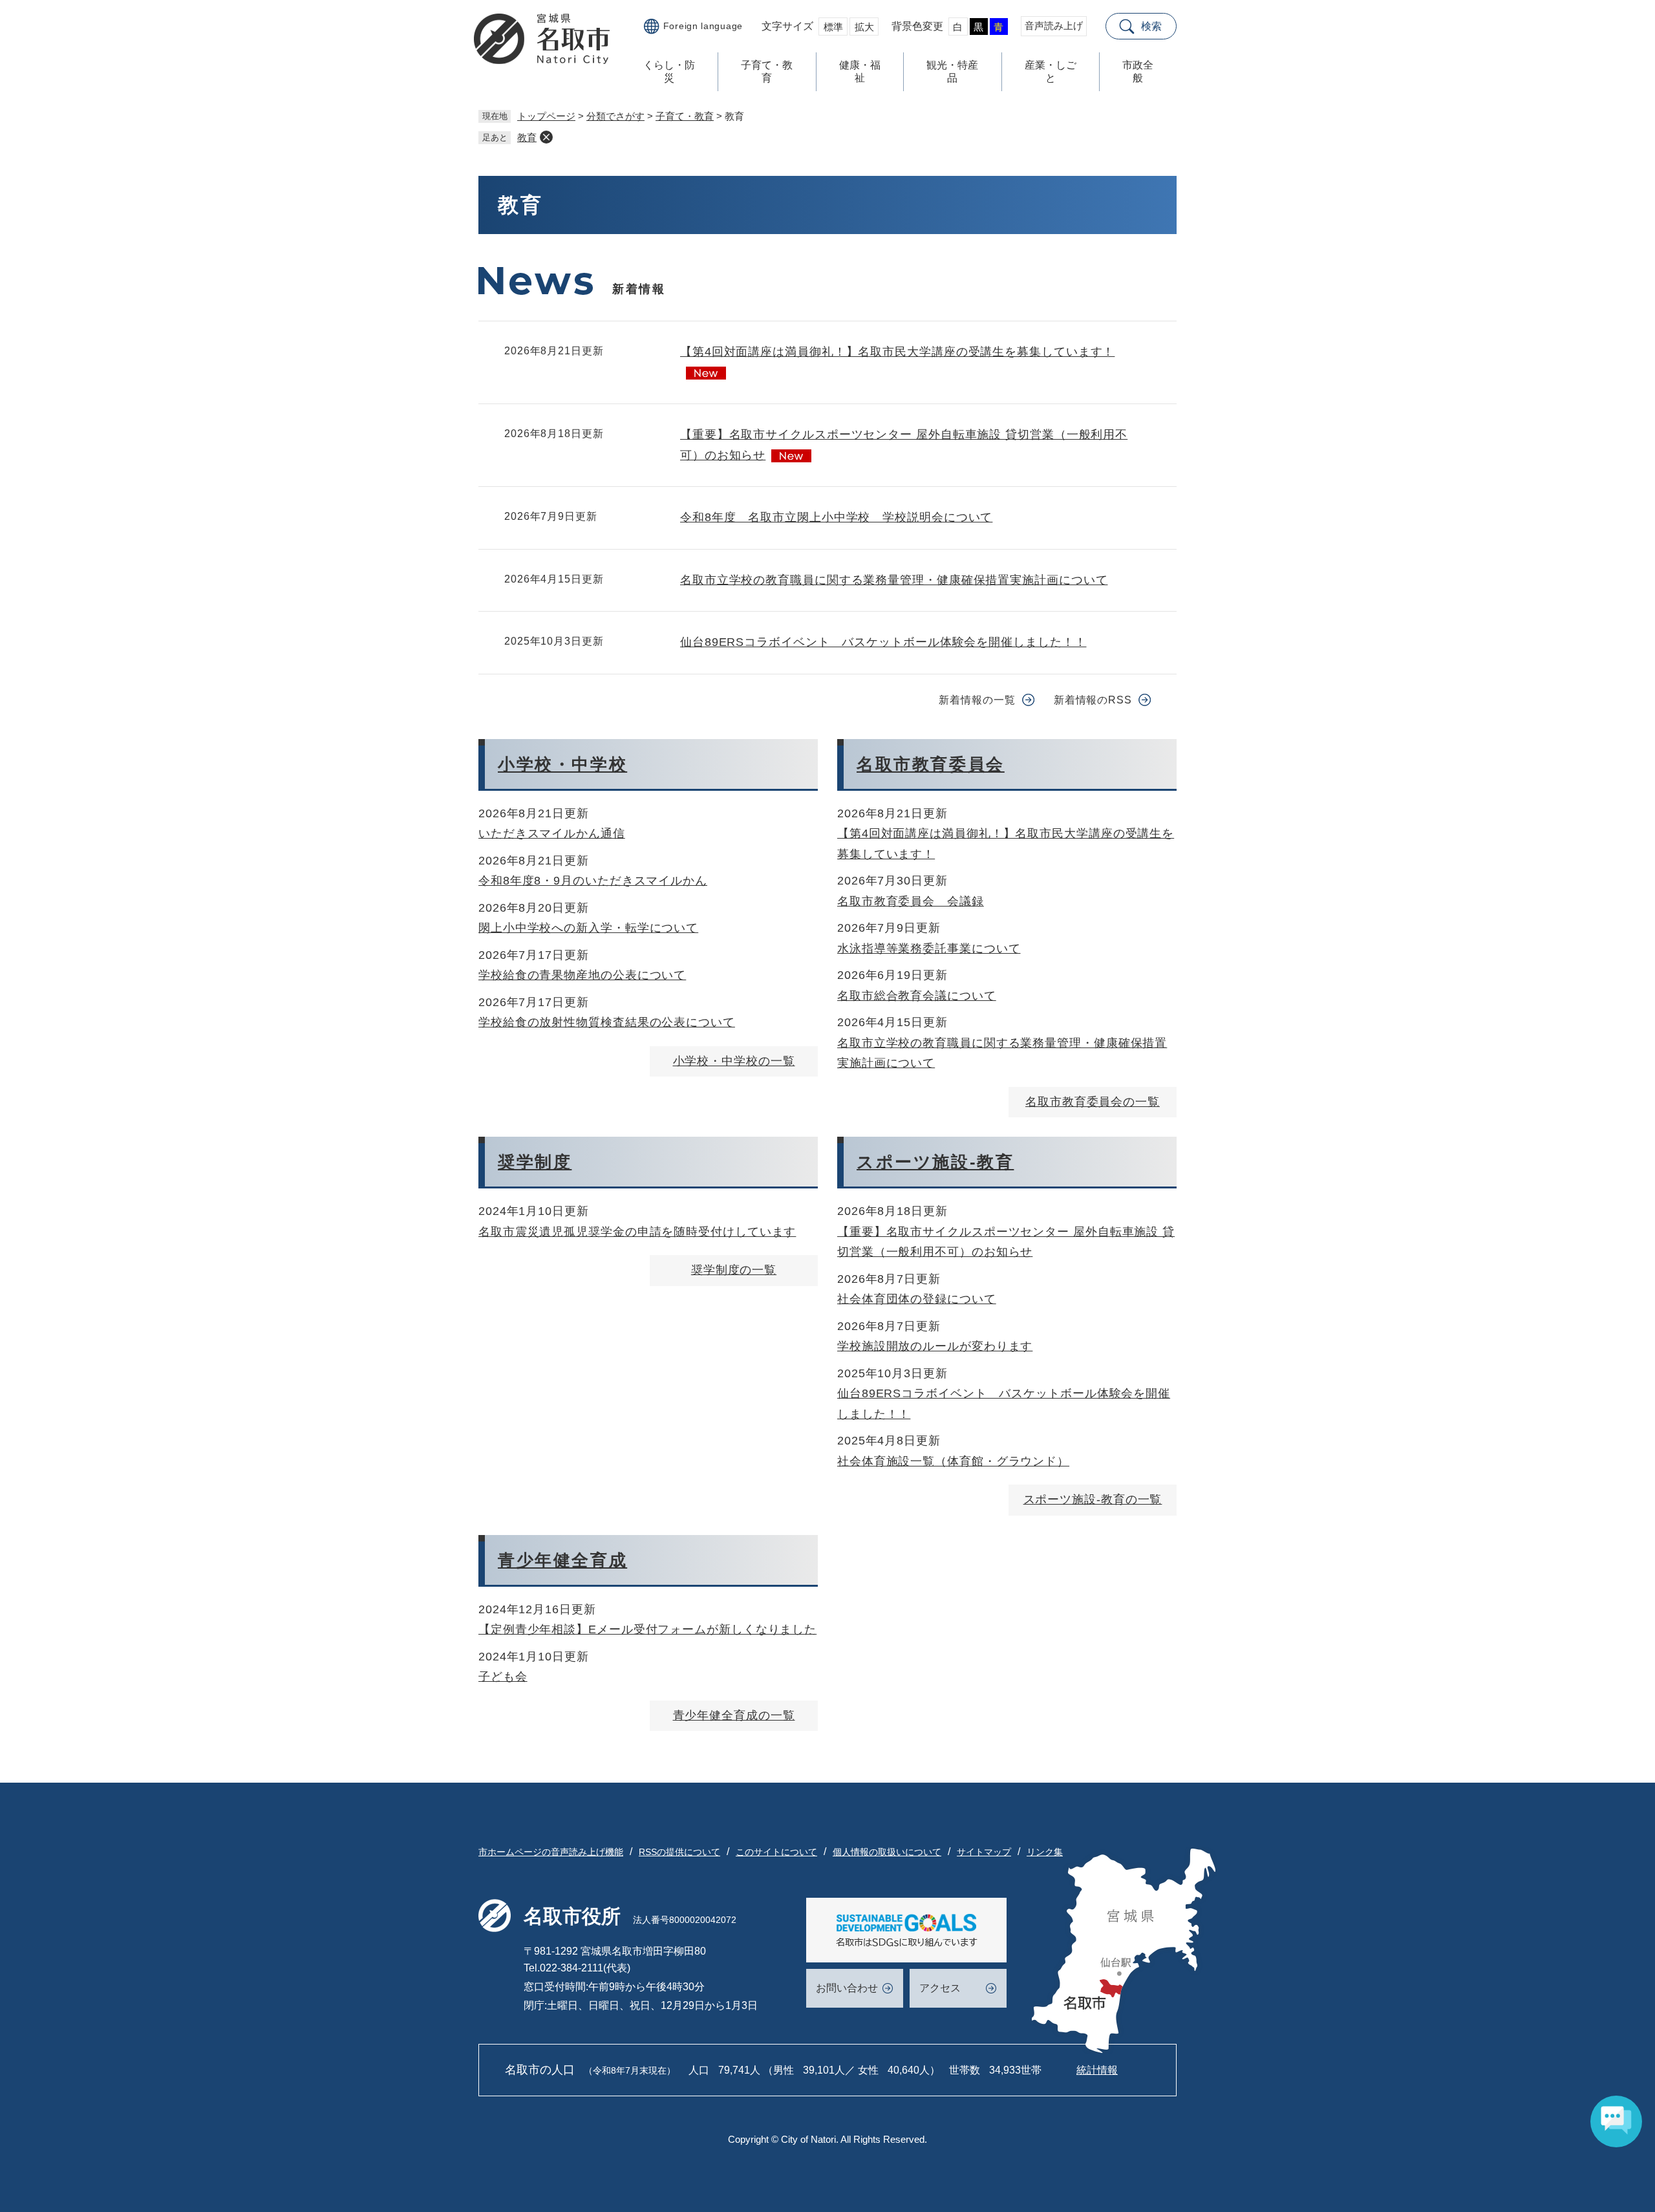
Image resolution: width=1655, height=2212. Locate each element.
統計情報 (1097, 2070)
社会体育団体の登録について (917, 1299)
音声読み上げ (1054, 26)
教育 (527, 137)
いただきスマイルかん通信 (552, 833)
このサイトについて (776, 1852)
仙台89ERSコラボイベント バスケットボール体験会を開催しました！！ (883, 642)
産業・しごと (1051, 71)
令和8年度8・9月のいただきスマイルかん (593, 881)
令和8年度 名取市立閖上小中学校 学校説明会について (836, 517)
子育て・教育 (767, 71)
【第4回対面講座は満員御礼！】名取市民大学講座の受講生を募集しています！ (897, 352)
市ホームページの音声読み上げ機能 (551, 1852)
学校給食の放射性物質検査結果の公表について (607, 1022)
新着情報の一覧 (977, 700)
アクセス (940, 1988)
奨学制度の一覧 (734, 1270)
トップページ (546, 116)
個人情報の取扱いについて (887, 1852)
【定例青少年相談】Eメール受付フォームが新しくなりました (647, 1629)
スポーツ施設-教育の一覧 (1093, 1499)
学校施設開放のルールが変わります (935, 1346)
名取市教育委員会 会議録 (911, 901)
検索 (1151, 26)
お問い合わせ (847, 1988)
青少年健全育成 (562, 1560)
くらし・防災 (669, 71)
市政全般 (1138, 71)
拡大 (864, 27)
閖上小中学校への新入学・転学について (588, 928)
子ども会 (503, 1677)
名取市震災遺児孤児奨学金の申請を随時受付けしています (637, 1232)
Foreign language (703, 26)
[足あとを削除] (546, 137)
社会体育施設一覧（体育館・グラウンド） (953, 1461)
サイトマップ (984, 1852)
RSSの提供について (679, 1852)
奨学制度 (535, 1162)
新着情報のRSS (1093, 700)
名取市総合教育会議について (917, 996)
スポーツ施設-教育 (935, 1162)
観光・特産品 (952, 71)
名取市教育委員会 (931, 764)
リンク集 (1045, 1852)
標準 (833, 27)
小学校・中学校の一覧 (734, 1061)
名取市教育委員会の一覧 (1093, 1102)
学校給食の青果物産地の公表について (582, 975)
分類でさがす (615, 116)
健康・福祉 (860, 71)
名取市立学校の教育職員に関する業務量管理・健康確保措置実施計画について (894, 580)
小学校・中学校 (562, 764)
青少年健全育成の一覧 (734, 1715)
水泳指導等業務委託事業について (929, 949)
